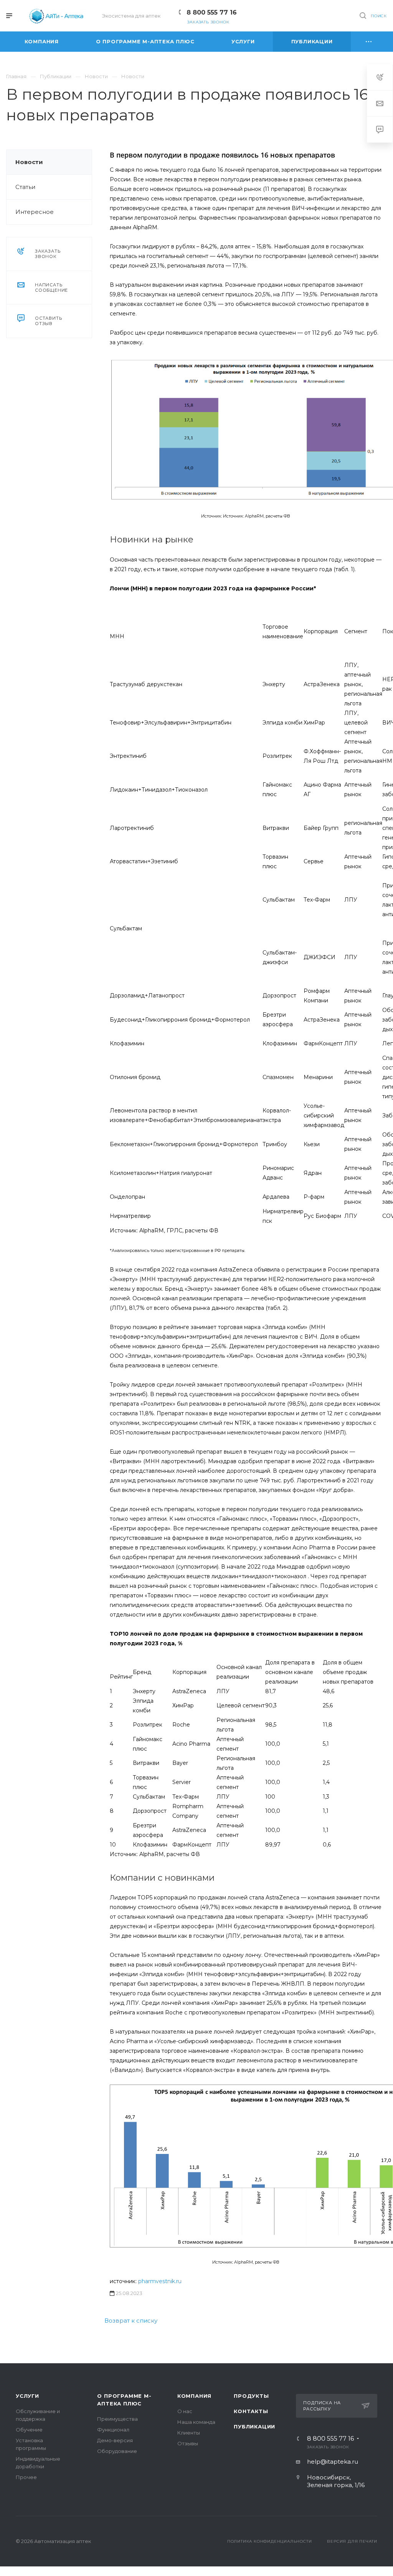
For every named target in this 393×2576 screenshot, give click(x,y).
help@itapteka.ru (333, 2462)
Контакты (251, 2411)
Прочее (26, 2477)
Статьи (25, 187)
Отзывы (188, 2443)
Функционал (113, 2430)
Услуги (27, 2396)
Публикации (254, 2426)
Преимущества (117, 2419)
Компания (194, 2396)
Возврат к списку (131, 2321)
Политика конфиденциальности (270, 2541)
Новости (29, 162)
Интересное (35, 212)
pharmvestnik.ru (160, 2281)
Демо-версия (115, 2440)
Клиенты (189, 2433)
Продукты (251, 2396)
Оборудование (117, 2451)
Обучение (29, 2430)
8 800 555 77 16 (212, 12)
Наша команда (196, 2422)
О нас (185, 2411)
